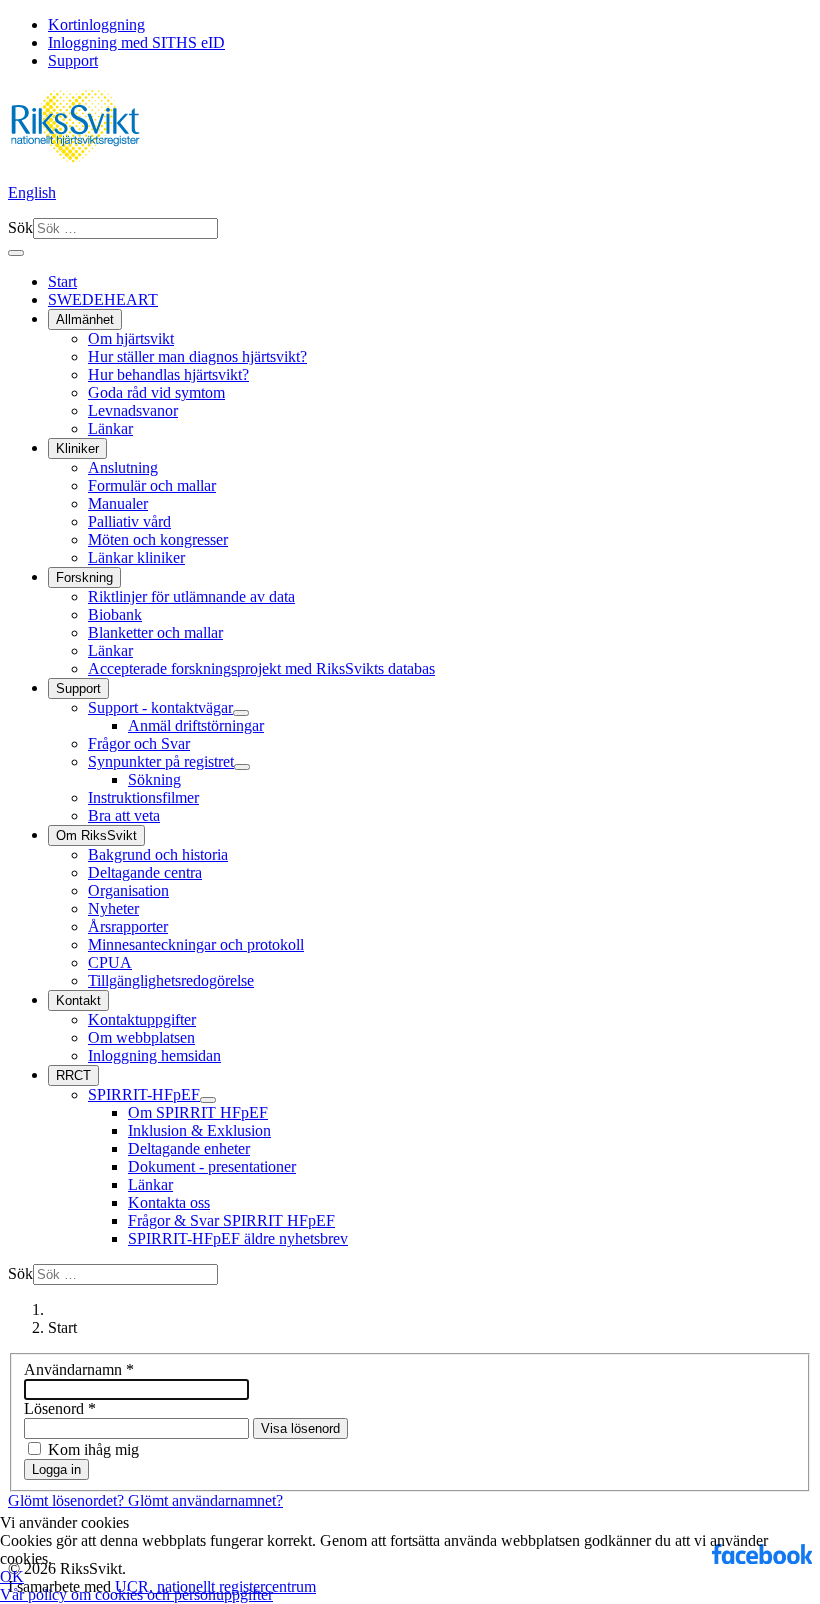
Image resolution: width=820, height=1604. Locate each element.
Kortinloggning (96, 24)
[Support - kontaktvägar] (241, 713)
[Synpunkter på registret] (242, 767)
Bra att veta (124, 815)
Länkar (110, 428)
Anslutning (123, 467)
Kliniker (77, 448)
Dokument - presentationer (212, 1166)
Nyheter (113, 908)
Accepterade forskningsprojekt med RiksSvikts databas (261, 668)
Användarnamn (79, 1369)
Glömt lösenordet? (68, 1500)
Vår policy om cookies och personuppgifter (136, 1594)
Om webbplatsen (141, 1037)
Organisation (128, 890)
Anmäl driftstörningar (196, 725)
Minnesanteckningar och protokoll (196, 944)
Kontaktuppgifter (142, 1019)
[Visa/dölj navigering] (16, 253)
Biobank (115, 614)
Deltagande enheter (189, 1148)
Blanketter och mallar (155, 632)
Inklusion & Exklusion (199, 1130)
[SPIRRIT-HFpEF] (208, 1100)
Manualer (118, 503)
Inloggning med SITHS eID (136, 42)
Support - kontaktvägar (160, 707)
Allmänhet (85, 319)
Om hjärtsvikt (131, 338)
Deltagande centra (145, 872)
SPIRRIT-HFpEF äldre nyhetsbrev (238, 1238)
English (32, 192)
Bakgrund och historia (158, 854)
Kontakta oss (169, 1202)
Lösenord (60, 1408)
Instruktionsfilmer (143, 797)
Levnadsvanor (133, 410)
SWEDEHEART (103, 299)
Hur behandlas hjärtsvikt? (168, 374)
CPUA (110, 962)
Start (62, 281)
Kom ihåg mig (93, 1449)
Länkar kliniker (136, 557)
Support (73, 60)
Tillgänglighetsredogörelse (171, 980)
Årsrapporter (128, 926)
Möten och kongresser (158, 539)
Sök (20, 227)
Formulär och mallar (152, 485)
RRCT (73, 1075)
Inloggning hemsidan (154, 1055)
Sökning (154, 779)
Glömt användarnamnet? (205, 1500)
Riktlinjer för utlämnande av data (191, 596)
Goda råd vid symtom (156, 392)
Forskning (84, 577)
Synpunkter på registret (161, 761)
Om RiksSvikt (96, 835)
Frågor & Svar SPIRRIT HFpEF (231, 1220)
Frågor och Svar (139, 743)
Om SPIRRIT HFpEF (198, 1112)
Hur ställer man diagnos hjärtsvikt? (197, 356)
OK (12, 1576)
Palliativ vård (129, 521)
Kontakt (78, 1000)
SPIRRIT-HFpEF (144, 1094)
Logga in (56, 1469)
